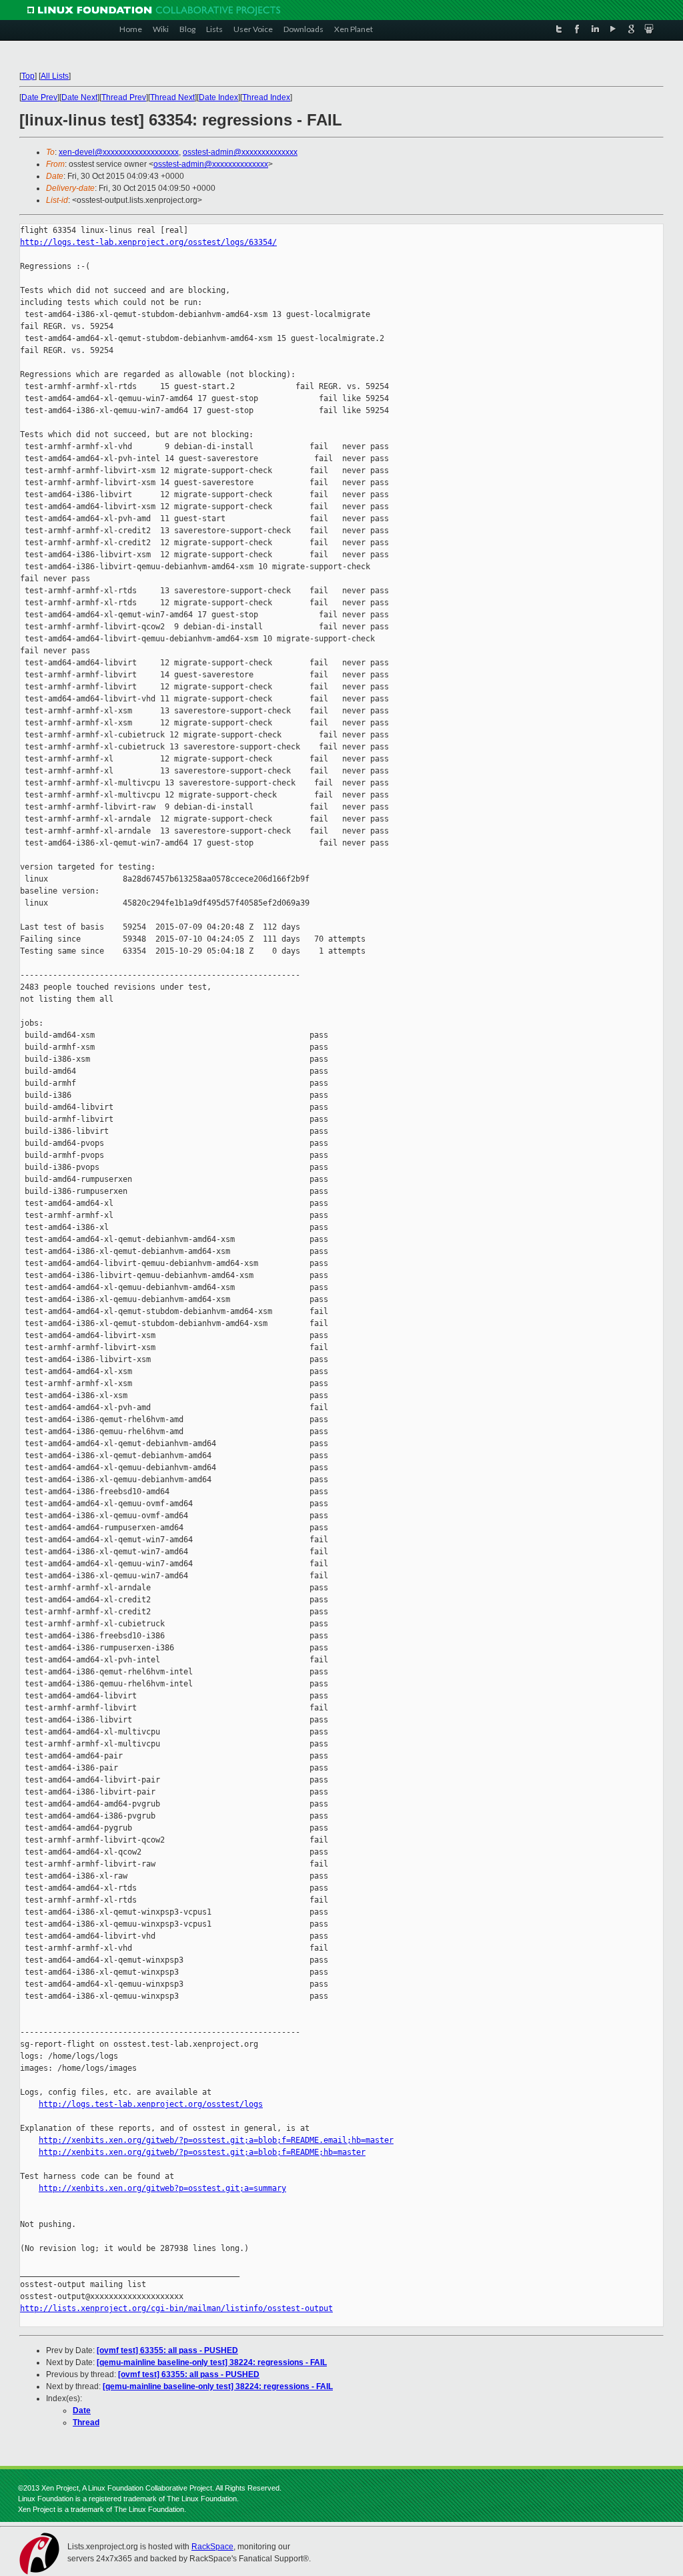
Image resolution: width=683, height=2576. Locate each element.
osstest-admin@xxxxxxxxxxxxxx (240, 152)
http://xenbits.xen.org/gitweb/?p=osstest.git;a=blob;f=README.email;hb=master (216, 2140)
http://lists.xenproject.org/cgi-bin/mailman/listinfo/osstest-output (176, 2308)
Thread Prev (124, 97)
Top (28, 76)
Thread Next (172, 97)
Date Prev (39, 97)
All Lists (55, 76)
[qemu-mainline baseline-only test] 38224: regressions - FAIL (212, 2362)
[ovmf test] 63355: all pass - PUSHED (167, 2350)
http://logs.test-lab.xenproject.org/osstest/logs (151, 2104)
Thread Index (266, 97)
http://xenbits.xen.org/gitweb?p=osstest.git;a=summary (162, 2188)
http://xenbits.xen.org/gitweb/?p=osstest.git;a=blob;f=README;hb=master (202, 2152)
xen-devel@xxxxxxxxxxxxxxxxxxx (119, 152)
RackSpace (212, 2547)
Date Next (79, 97)
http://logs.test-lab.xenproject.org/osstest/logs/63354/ (148, 242)
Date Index (218, 97)
